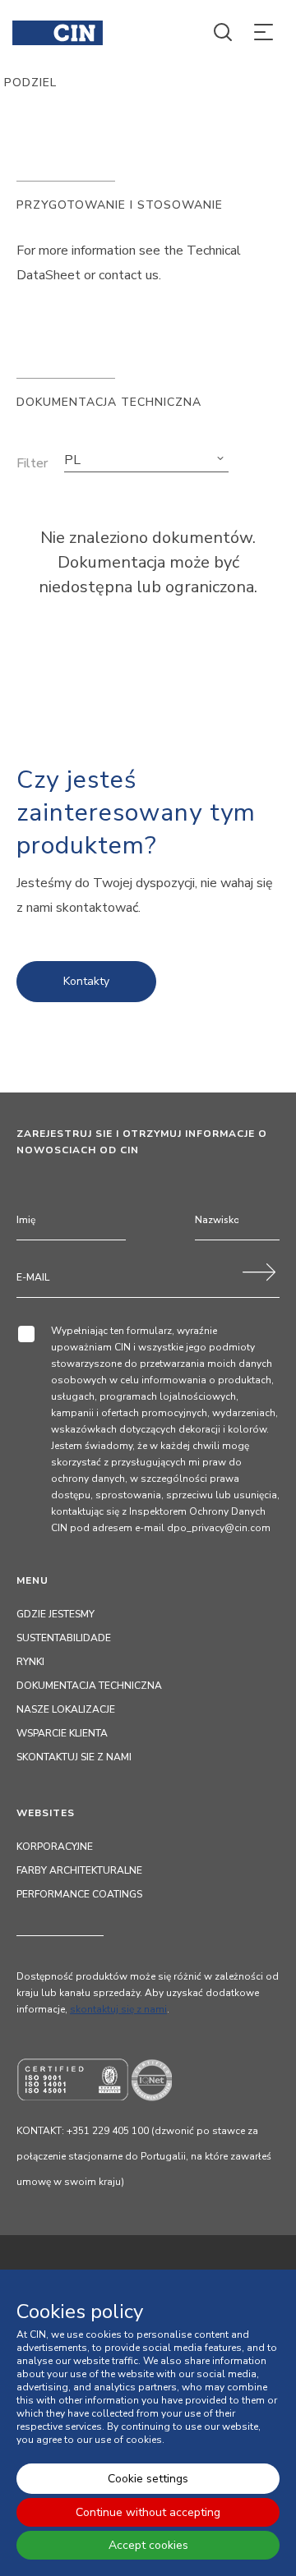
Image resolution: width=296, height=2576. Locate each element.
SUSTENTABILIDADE (64, 1638)
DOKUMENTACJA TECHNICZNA (89, 1686)
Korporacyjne (55, 1847)
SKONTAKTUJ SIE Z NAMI (74, 1757)
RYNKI (30, 1662)
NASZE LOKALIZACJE (66, 1709)
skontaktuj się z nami (118, 2009)
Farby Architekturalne (79, 1870)
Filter (32, 463)
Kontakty (86, 981)
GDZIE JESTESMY (55, 1614)
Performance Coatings (79, 1894)
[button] (146, 460)
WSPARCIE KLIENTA (62, 1733)
